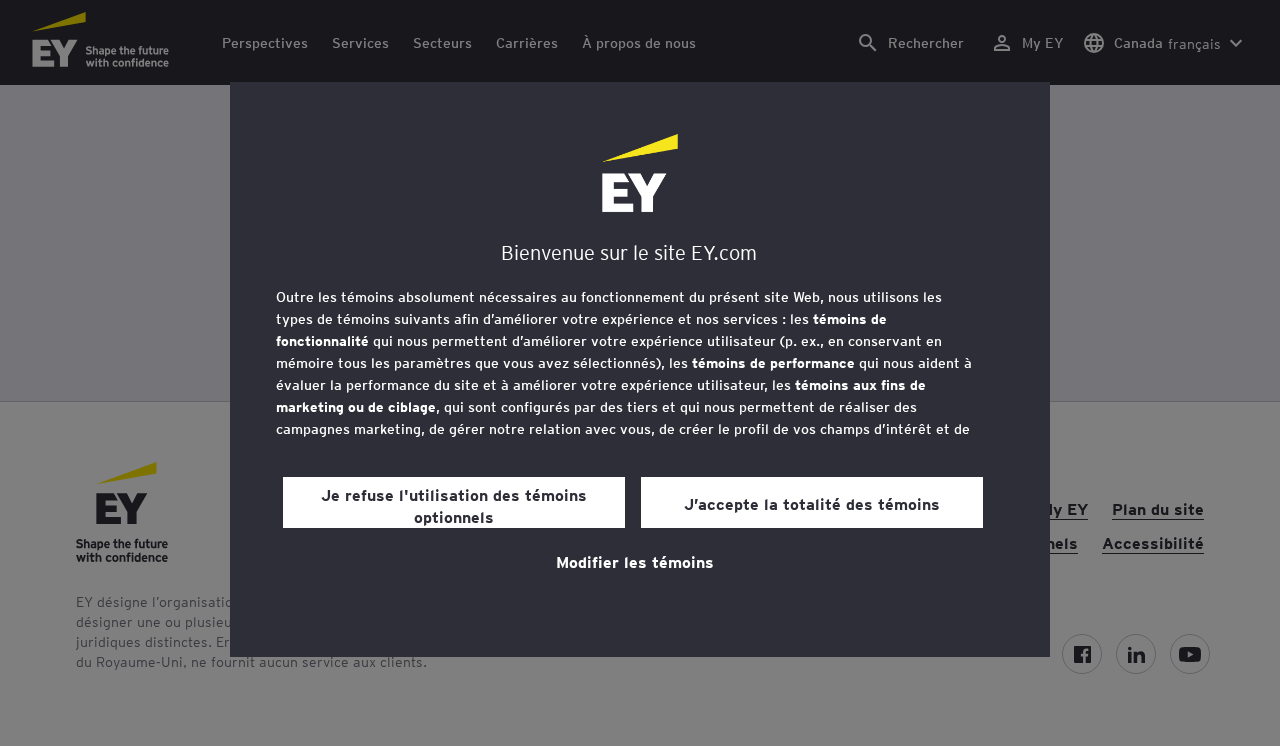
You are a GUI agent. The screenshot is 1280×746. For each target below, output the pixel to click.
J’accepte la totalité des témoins (812, 503)
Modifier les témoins (635, 561)
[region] (640, 369)
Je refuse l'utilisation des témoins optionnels (454, 505)
